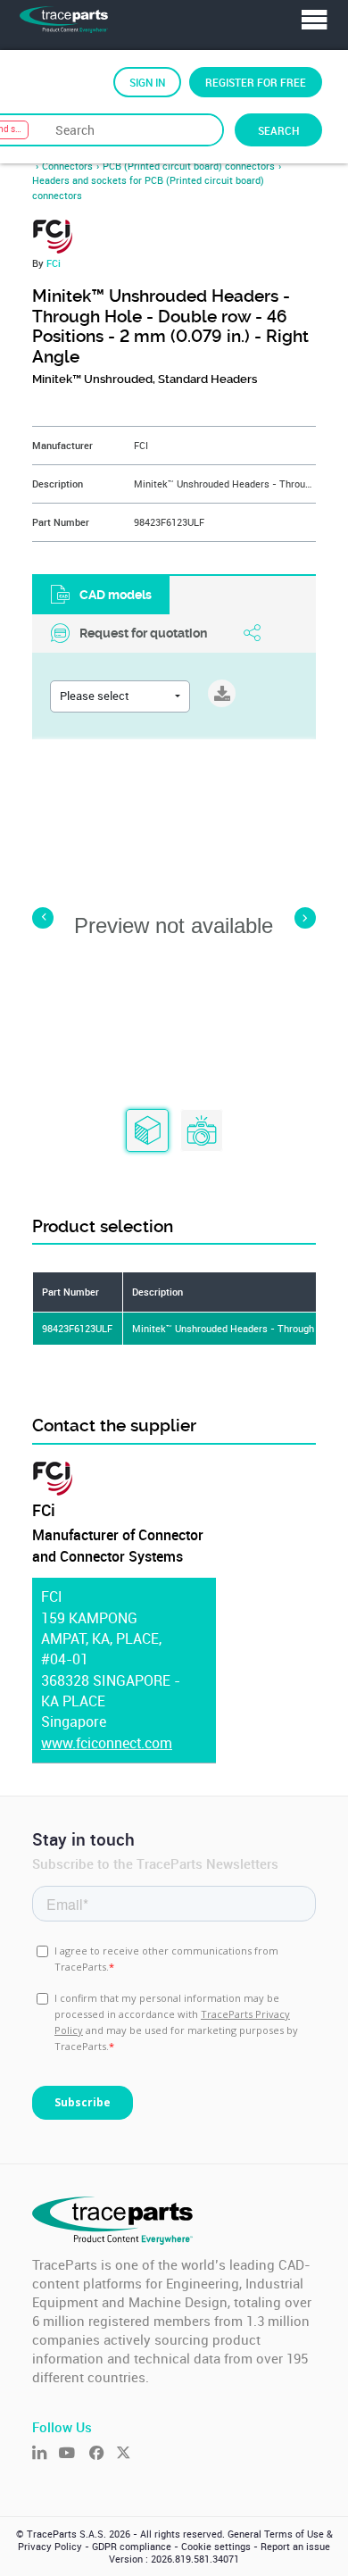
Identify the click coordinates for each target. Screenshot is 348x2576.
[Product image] (202, 1131)
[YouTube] (74, 2454)
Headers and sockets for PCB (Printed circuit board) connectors (148, 188)
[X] (129, 2454)
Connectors (67, 166)
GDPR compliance (132, 2547)
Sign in (147, 82)
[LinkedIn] (46, 2454)
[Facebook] (103, 2454)
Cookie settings (216, 2547)
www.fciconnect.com (107, 1743)
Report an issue (295, 2547)
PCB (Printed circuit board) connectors (189, 166)
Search (278, 130)
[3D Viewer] (147, 1131)
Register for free (256, 82)
